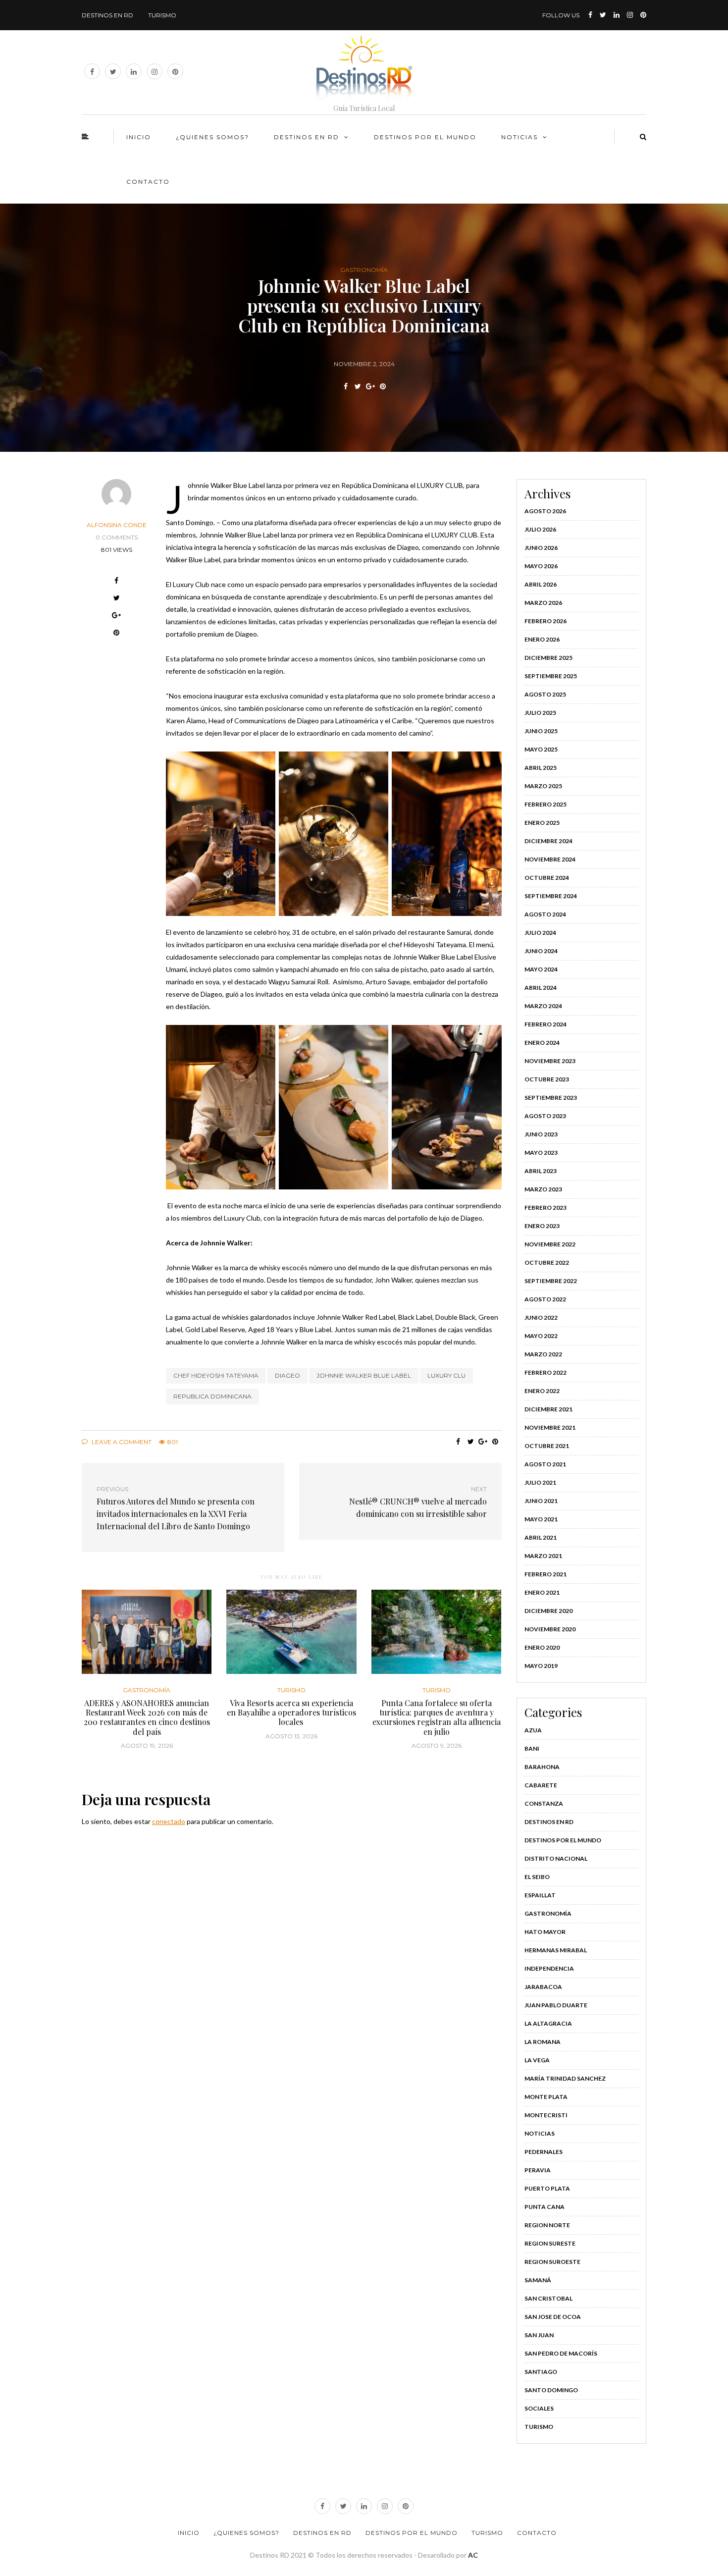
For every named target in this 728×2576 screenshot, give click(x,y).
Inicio (139, 137)
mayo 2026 (541, 566)
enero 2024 (542, 1043)
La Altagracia (548, 2023)
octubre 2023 (547, 1079)
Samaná (538, 2280)
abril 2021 (541, 1537)
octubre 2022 (547, 1262)
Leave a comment (121, 1442)
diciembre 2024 (548, 841)
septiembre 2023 (551, 1098)
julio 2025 (540, 713)
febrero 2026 (546, 621)
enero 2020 (542, 1647)
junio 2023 (541, 1134)
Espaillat (540, 1895)
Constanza (544, 1803)
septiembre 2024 (551, 896)
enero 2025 (542, 823)
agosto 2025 (545, 694)
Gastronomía (364, 270)
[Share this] (345, 386)
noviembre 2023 (550, 1061)
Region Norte (547, 2225)
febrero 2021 (546, 1574)
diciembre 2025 (548, 658)
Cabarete (541, 1785)
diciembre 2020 (548, 1611)
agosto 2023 (545, 1116)
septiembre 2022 (551, 1281)
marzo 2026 (543, 603)
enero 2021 (542, 1592)
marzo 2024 (543, 1006)
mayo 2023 (541, 1153)
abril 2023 (541, 1171)
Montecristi (546, 2115)
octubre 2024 (547, 878)
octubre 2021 (547, 1446)
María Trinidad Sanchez (565, 2078)
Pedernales (544, 2152)
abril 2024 (541, 988)
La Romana (543, 2042)
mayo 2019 (541, 1666)
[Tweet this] (358, 386)
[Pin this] (383, 386)
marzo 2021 (543, 1556)
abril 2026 (541, 584)
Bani (532, 1748)
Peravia (538, 2170)
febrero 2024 (546, 1024)
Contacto (148, 182)
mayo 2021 (541, 1519)
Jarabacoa (543, 1987)
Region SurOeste (552, 2262)
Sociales (539, 2408)
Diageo (287, 1375)
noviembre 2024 (550, 859)
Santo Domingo (551, 2390)
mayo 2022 (541, 1336)
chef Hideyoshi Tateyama (216, 1375)
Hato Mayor (545, 1932)
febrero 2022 (546, 1372)
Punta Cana (545, 2207)
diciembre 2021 (548, 1409)
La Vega (537, 2060)
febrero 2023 (546, 1207)
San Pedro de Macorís (561, 2353)
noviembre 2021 (550, 1427)
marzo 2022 (543, 1354)
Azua (533, 1730)
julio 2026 (540, 529)
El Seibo (537, 1877)
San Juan (539, 2335)
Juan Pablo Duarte (556, 2005)
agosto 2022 (545, 1299)
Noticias (520, 137)
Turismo (162, 15)
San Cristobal (548, 2298)
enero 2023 (542, 1226)
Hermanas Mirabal (556, 1950)
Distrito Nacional (556, 1858)
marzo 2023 (543, 1189)
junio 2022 (541, 1317)
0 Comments (117, 537)
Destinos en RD (107, 15)
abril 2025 (541, 768)
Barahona (542, 1767)
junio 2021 (541, 1501)
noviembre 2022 (550, 1244)
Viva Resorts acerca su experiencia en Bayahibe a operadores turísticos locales (291, 1712)
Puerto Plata (547, 2188)
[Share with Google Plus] (370, 386)
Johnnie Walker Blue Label (364, 1375)
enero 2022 (542, 1391)
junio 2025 (541, 731)
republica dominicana (212, 1396)
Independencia (549, 1968)
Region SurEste (550, 2243)
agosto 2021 (545, 1464)
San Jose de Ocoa (553, 2317)
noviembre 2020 (550, 1629)
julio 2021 (540, 1482)
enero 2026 (542, 639)
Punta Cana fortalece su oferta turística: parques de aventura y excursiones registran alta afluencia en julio (437, 1717)
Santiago (541, 2372)
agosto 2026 (545, 511)
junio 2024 (541, 951)
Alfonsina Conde (117, 525)
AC (473, 2555)
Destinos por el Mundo (563, 1840)
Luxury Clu (446, 1375)
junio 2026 (541, 548)
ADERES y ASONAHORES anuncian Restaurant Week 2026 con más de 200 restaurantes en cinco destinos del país (147, 1717)
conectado (169, 1821)
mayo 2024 (541, 969)
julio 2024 (540, 933)
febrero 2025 (546, 804)
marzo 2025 (543, 786)
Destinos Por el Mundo (425, 137)
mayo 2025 (541, 749)
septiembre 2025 (551, 676)
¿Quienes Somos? (212, 137)
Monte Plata (546, 2097)
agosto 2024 (545, 914)
